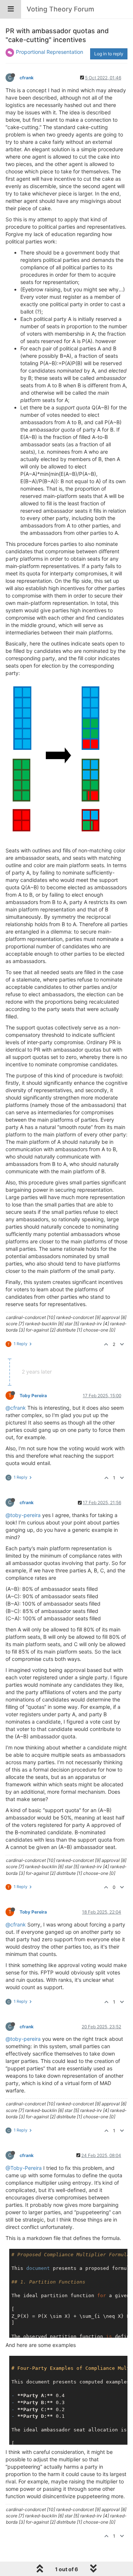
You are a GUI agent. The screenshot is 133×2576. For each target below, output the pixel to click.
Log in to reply (109, 54)
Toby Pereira (33, 1396)
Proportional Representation (50, 52)
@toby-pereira (23, 1515)
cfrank (27, 78)
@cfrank (16, 1408)
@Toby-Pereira (24, 2168)
